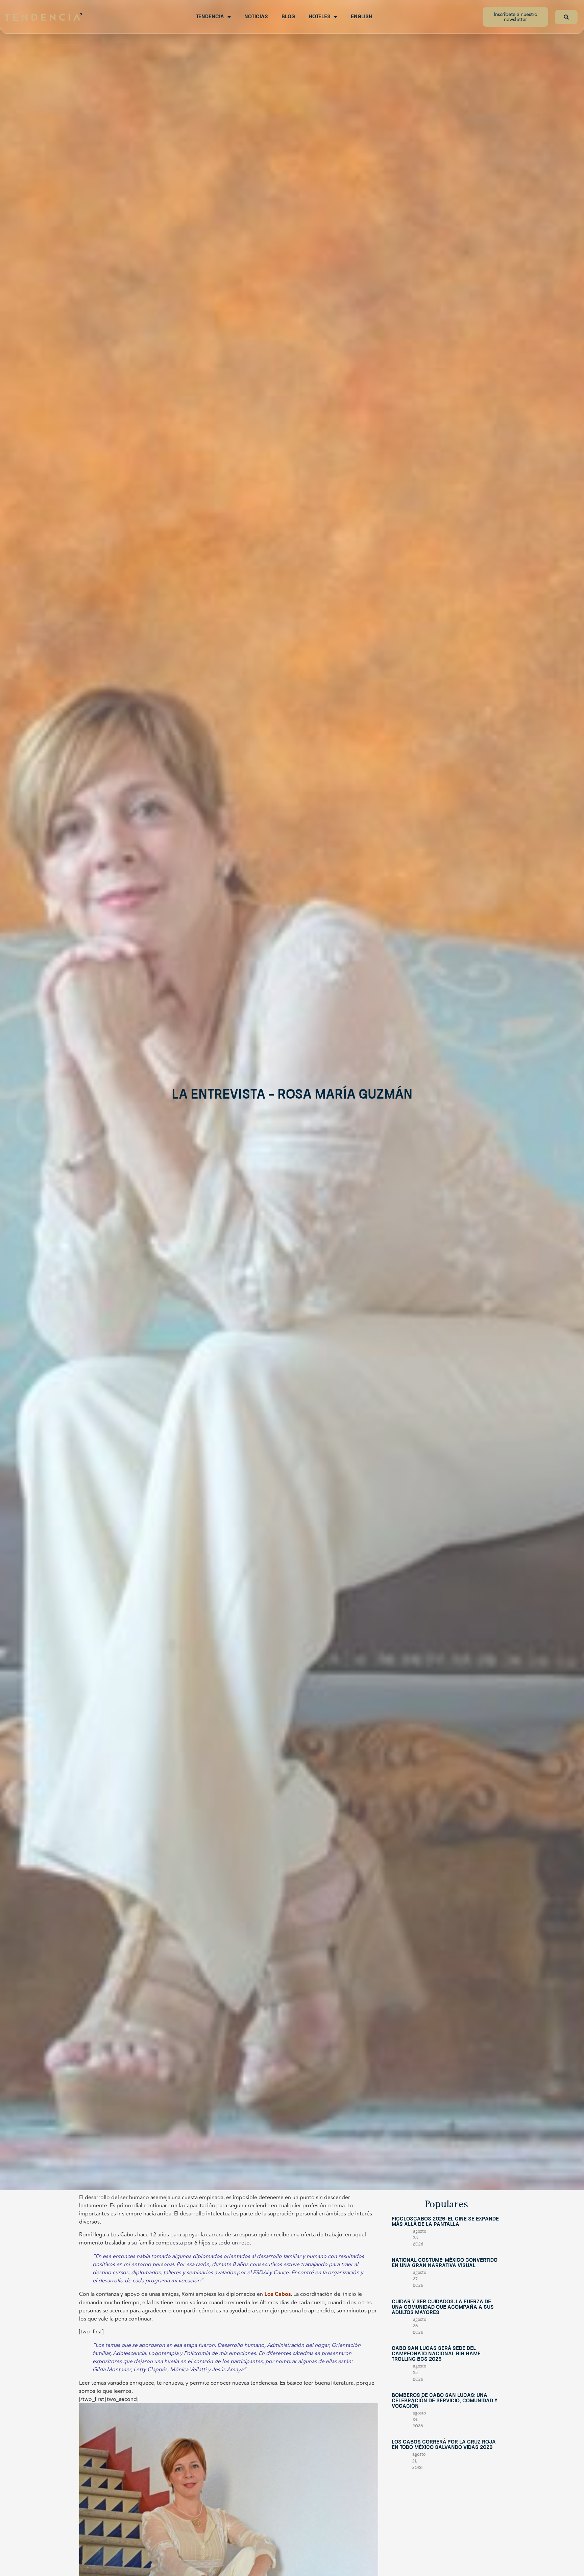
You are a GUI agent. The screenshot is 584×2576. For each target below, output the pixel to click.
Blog (288, 17)
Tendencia (210, 17)
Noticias (256, 17)
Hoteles (320, 17)
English (362, 17)
